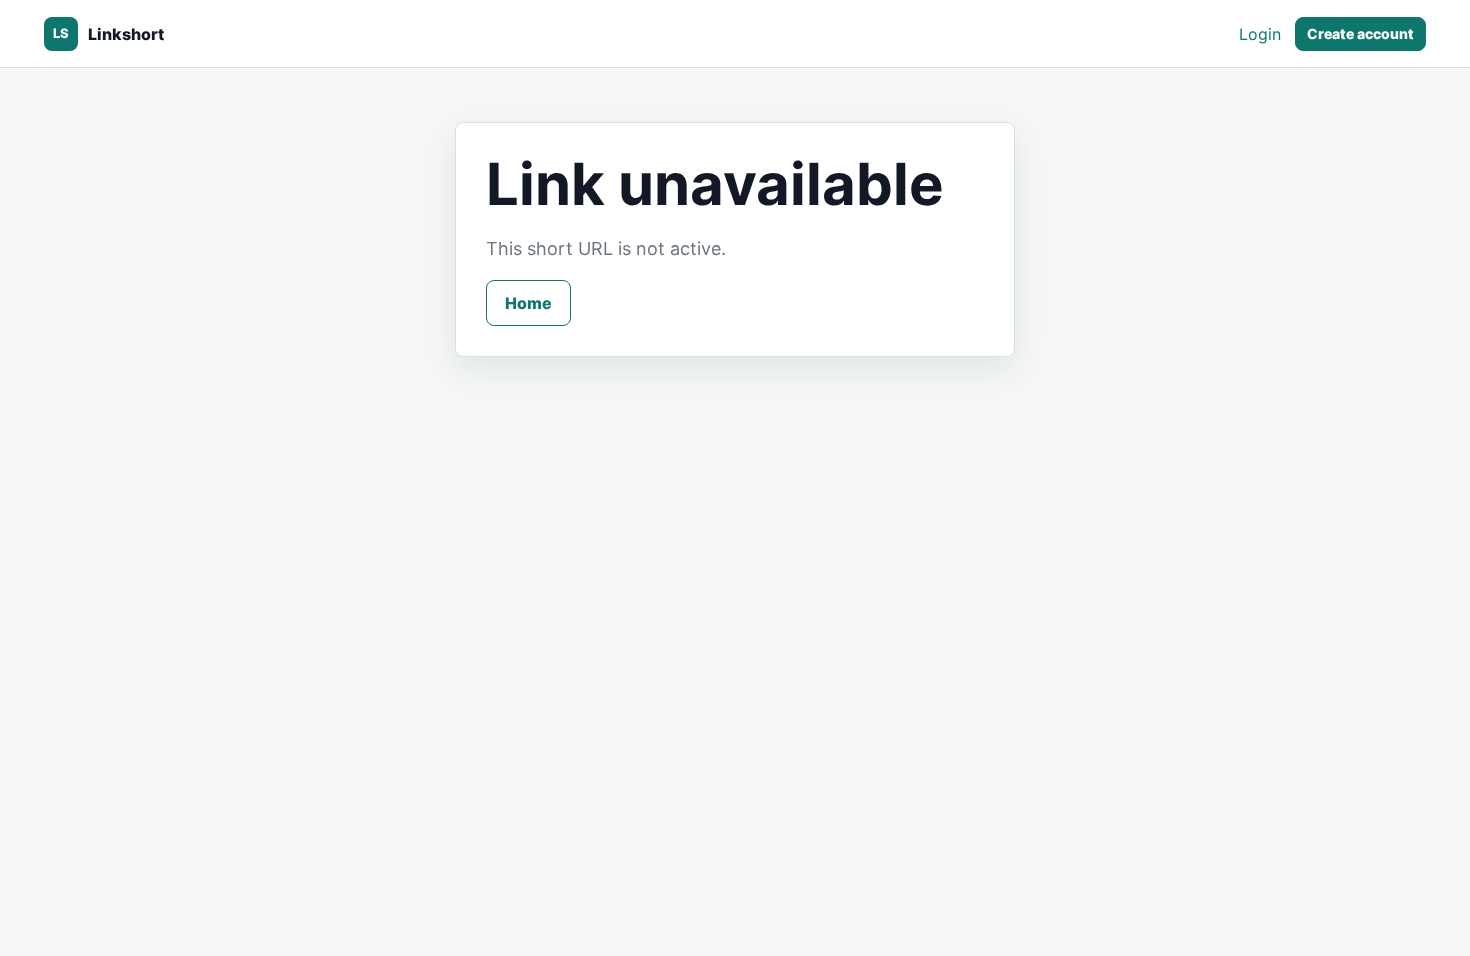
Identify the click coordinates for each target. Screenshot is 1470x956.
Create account (1360, 33)
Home (528, 303)
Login (1260, 34)
